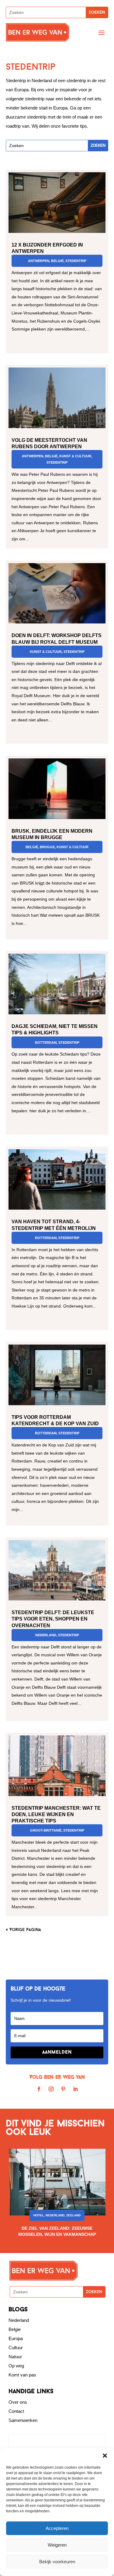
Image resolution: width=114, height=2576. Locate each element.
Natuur (15, 2357)
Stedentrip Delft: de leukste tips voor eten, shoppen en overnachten (53, 1619)
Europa (16, 2338)
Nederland (46, 1635)
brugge (47, 847)
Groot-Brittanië (46, 1830)
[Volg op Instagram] (51, 2089)
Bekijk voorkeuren (57, 2562)
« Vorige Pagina (23, 1930)
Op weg (16, 2366)
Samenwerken (23, 2420)
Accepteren (57, 2528)
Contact (16, 2411)
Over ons (18, 2402)
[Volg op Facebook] (39, 2089)
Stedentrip (76, 261)
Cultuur (16, 2348)
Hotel (39, 2215)
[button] (105, 2456)
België (57, 261)
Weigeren (57, 2545)
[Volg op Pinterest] (63, 2089)
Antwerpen (39, 261)
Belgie (15, 2329)
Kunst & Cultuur (75, 456)
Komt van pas (22, 2375)
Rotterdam (46, 1043)
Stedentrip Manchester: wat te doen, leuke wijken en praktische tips (56, 1814)
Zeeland (73, 2215)
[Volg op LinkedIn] (75, 2089)
